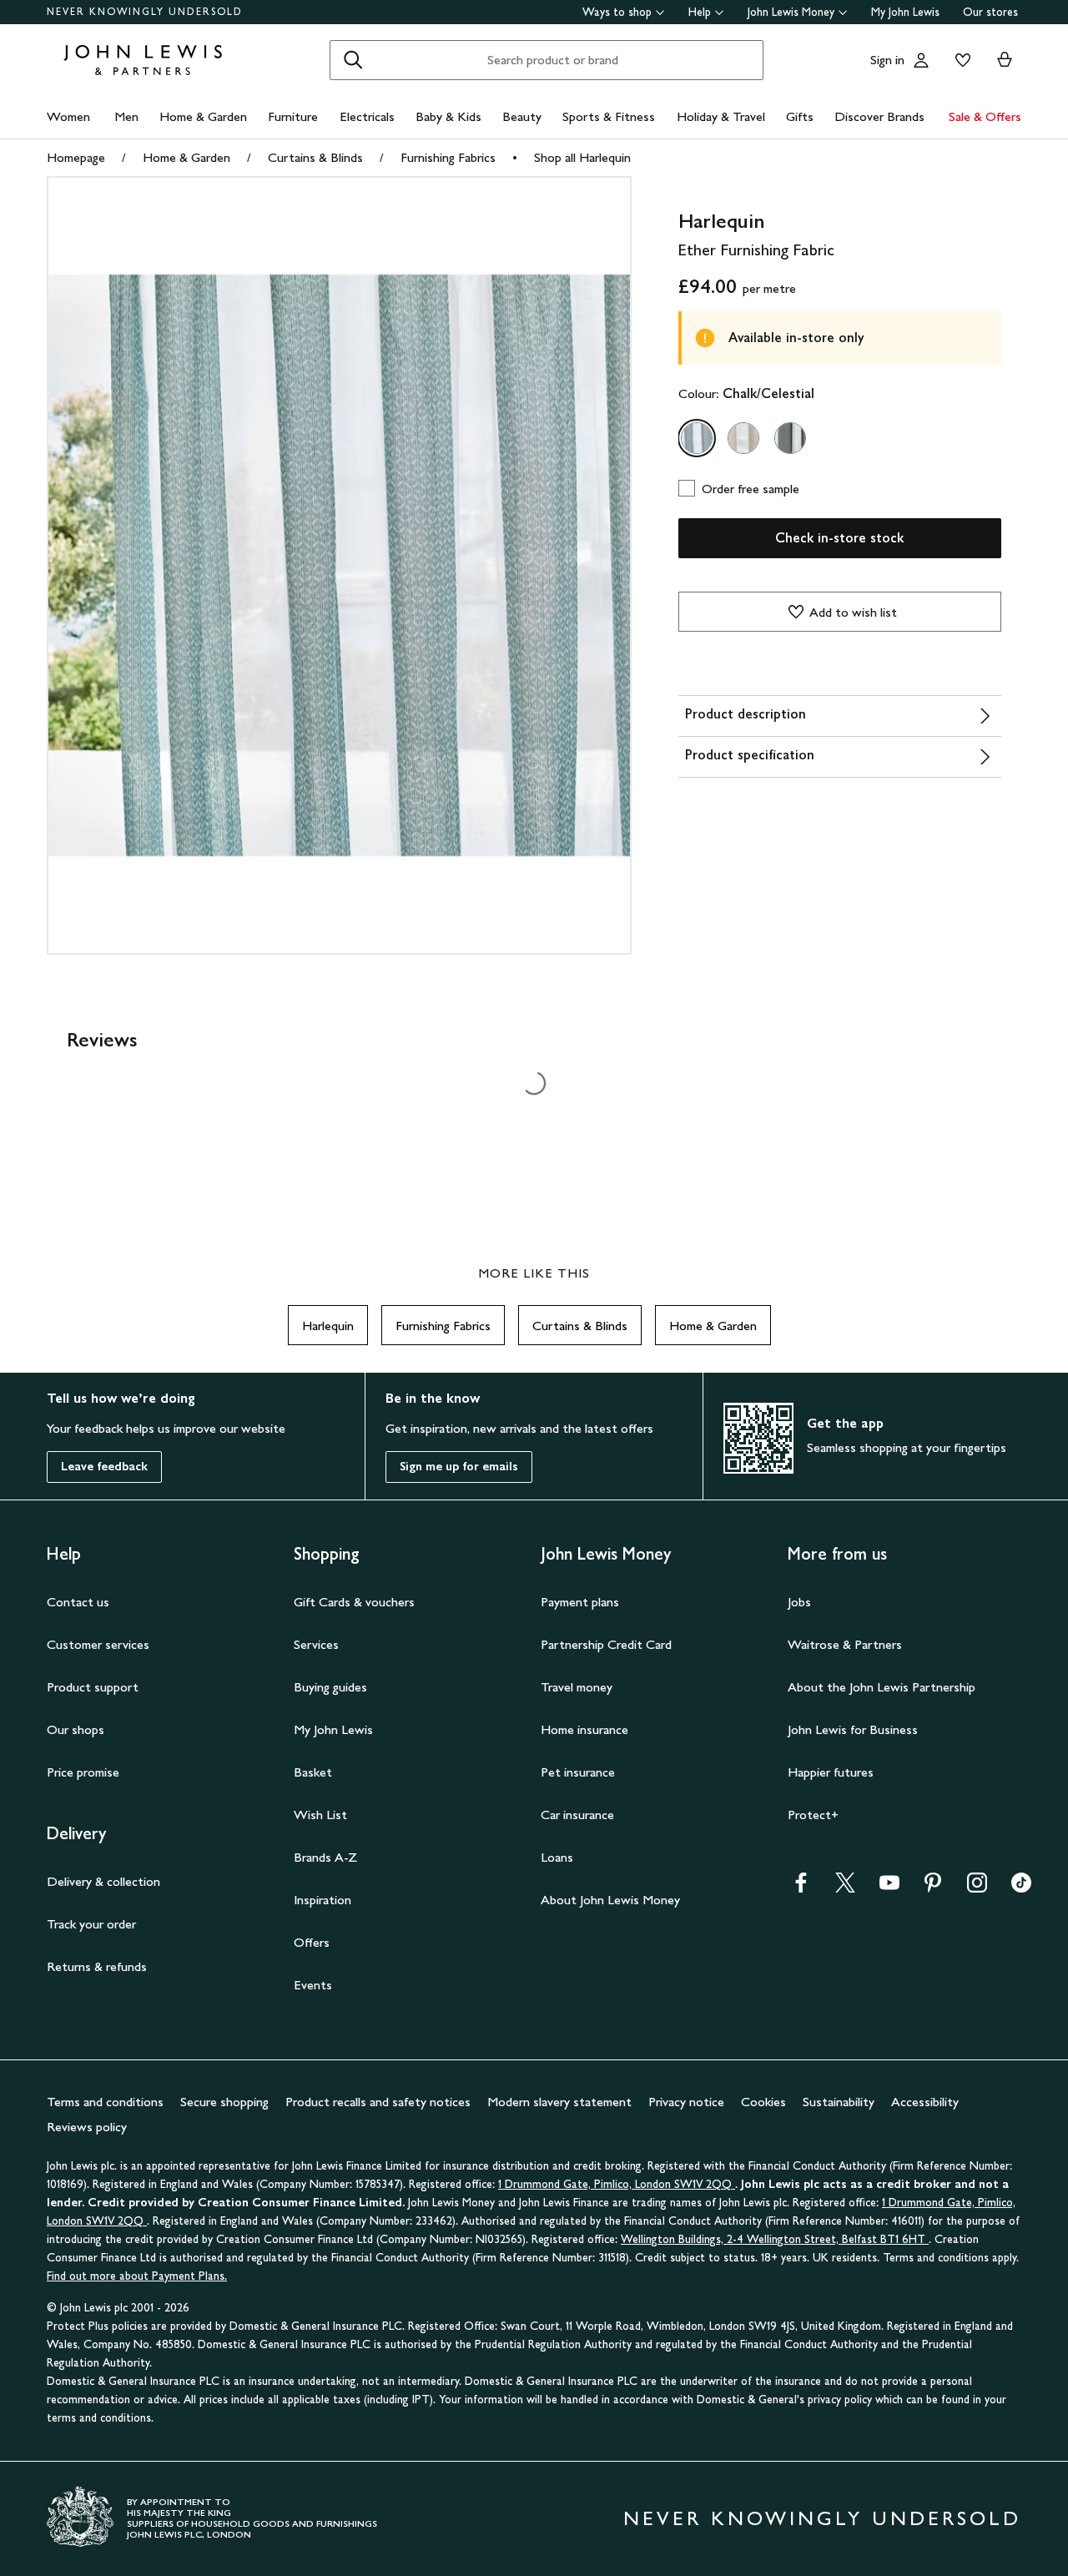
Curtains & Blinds (315, 157)
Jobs (799, 1602)
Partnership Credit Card (606, 1644)
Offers (312, 1942)
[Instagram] (977, 1888)
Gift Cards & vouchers (354, 1602)
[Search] (353, 60)
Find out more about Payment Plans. (137, 2276)
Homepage (76, 157)
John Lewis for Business (853, 1729)
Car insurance (577, 1815)
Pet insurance (578, 1772)
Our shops (76, 1729)
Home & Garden (203, 116)
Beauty (522, 116)
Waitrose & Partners (845, 1644)
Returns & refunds (97, 1966)
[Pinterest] (933, 1888)
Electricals (367, 116)
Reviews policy (87, 2127)
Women (68, 116)
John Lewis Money (791, 12)
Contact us (78, 1602)
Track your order (91, 1924)
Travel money (577, 1687)
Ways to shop (617, 12)
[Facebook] (801, 1888)
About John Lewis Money (610, 1900)
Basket (313, 1772)
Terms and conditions (105, 2102)
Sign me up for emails (459, 1467)
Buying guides (330, 1687)
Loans (557, 1857)
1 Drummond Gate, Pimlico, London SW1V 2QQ (617, 2184)
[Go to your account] (921, 60)
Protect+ (813, 1815)
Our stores (990, 12)
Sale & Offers (985, 116)
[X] (845, 1888)
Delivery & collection (103, 1881)
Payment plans (580, 1602)
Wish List (320, 1815)
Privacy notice (686, 2102)
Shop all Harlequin (582, 157)
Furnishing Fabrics (448, 157)
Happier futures (831, 1772)
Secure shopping (224, 2102)
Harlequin (328, 1326)
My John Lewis (905, 12)
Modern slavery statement (559, 2102)
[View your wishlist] (960, 60)
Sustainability (839, 2102)
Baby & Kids (448, 116)
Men (126, 116)
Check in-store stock (839, 538)
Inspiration (322, 1900)
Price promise (83, 1772)
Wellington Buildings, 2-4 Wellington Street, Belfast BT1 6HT (775, 2239)
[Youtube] (889, 1888)
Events (313, 1985)
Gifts (800, 116)
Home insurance (584, 1729)
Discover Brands (879, 116)
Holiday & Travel (721, 116)
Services (316, 1644)
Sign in (887, 60)
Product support (93, 1687)
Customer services (98, 1644)
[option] (697, 438)
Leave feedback (104, 1467)
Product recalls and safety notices (378, 2102)
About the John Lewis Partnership (882, 1687)
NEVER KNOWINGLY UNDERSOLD (145, 12)
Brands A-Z (325, 1857)
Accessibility (925, 2102)
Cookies (763, 2102)
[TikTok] (1021, 1888)
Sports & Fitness (609, 116)
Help (700, 12)
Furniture (293, 116)
